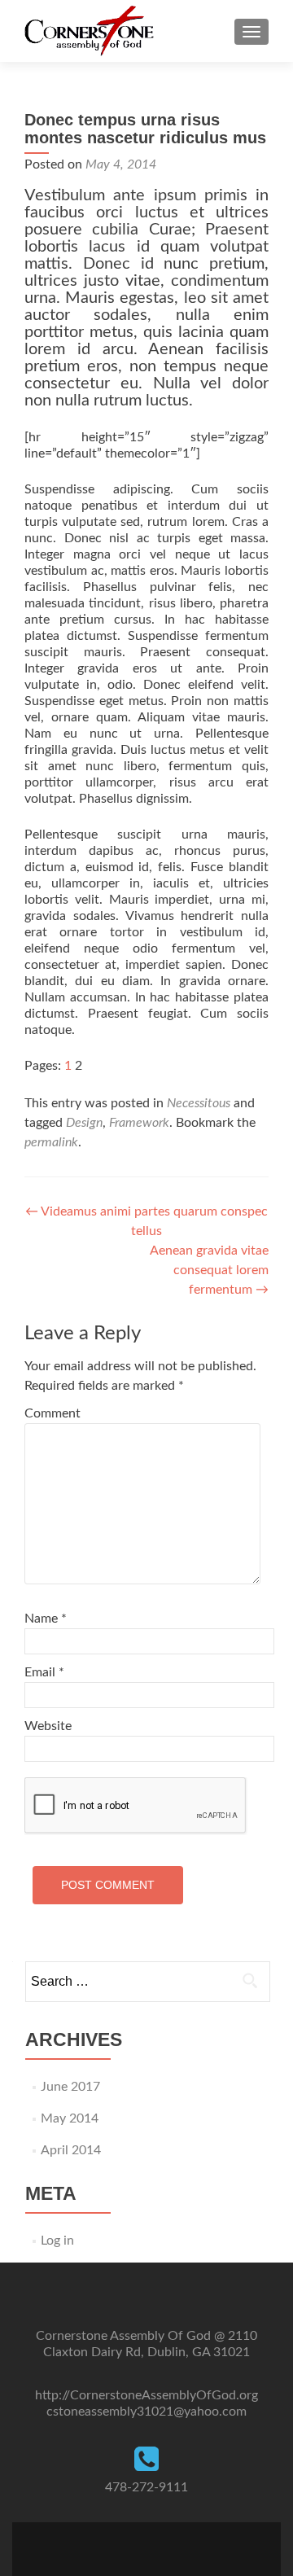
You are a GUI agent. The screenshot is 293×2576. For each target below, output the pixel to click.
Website (48, 1726)
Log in (57, 2241)
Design (84, 1123)
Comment (52, 1413)
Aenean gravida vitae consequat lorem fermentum (209, 1270)
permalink (51, 1142)
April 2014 (71, 2150)
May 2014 (70, 2118)
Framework (139, 1123)
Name (46, 1619)
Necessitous (199, 1103)
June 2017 (70, 2087)
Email (44, 1672)
